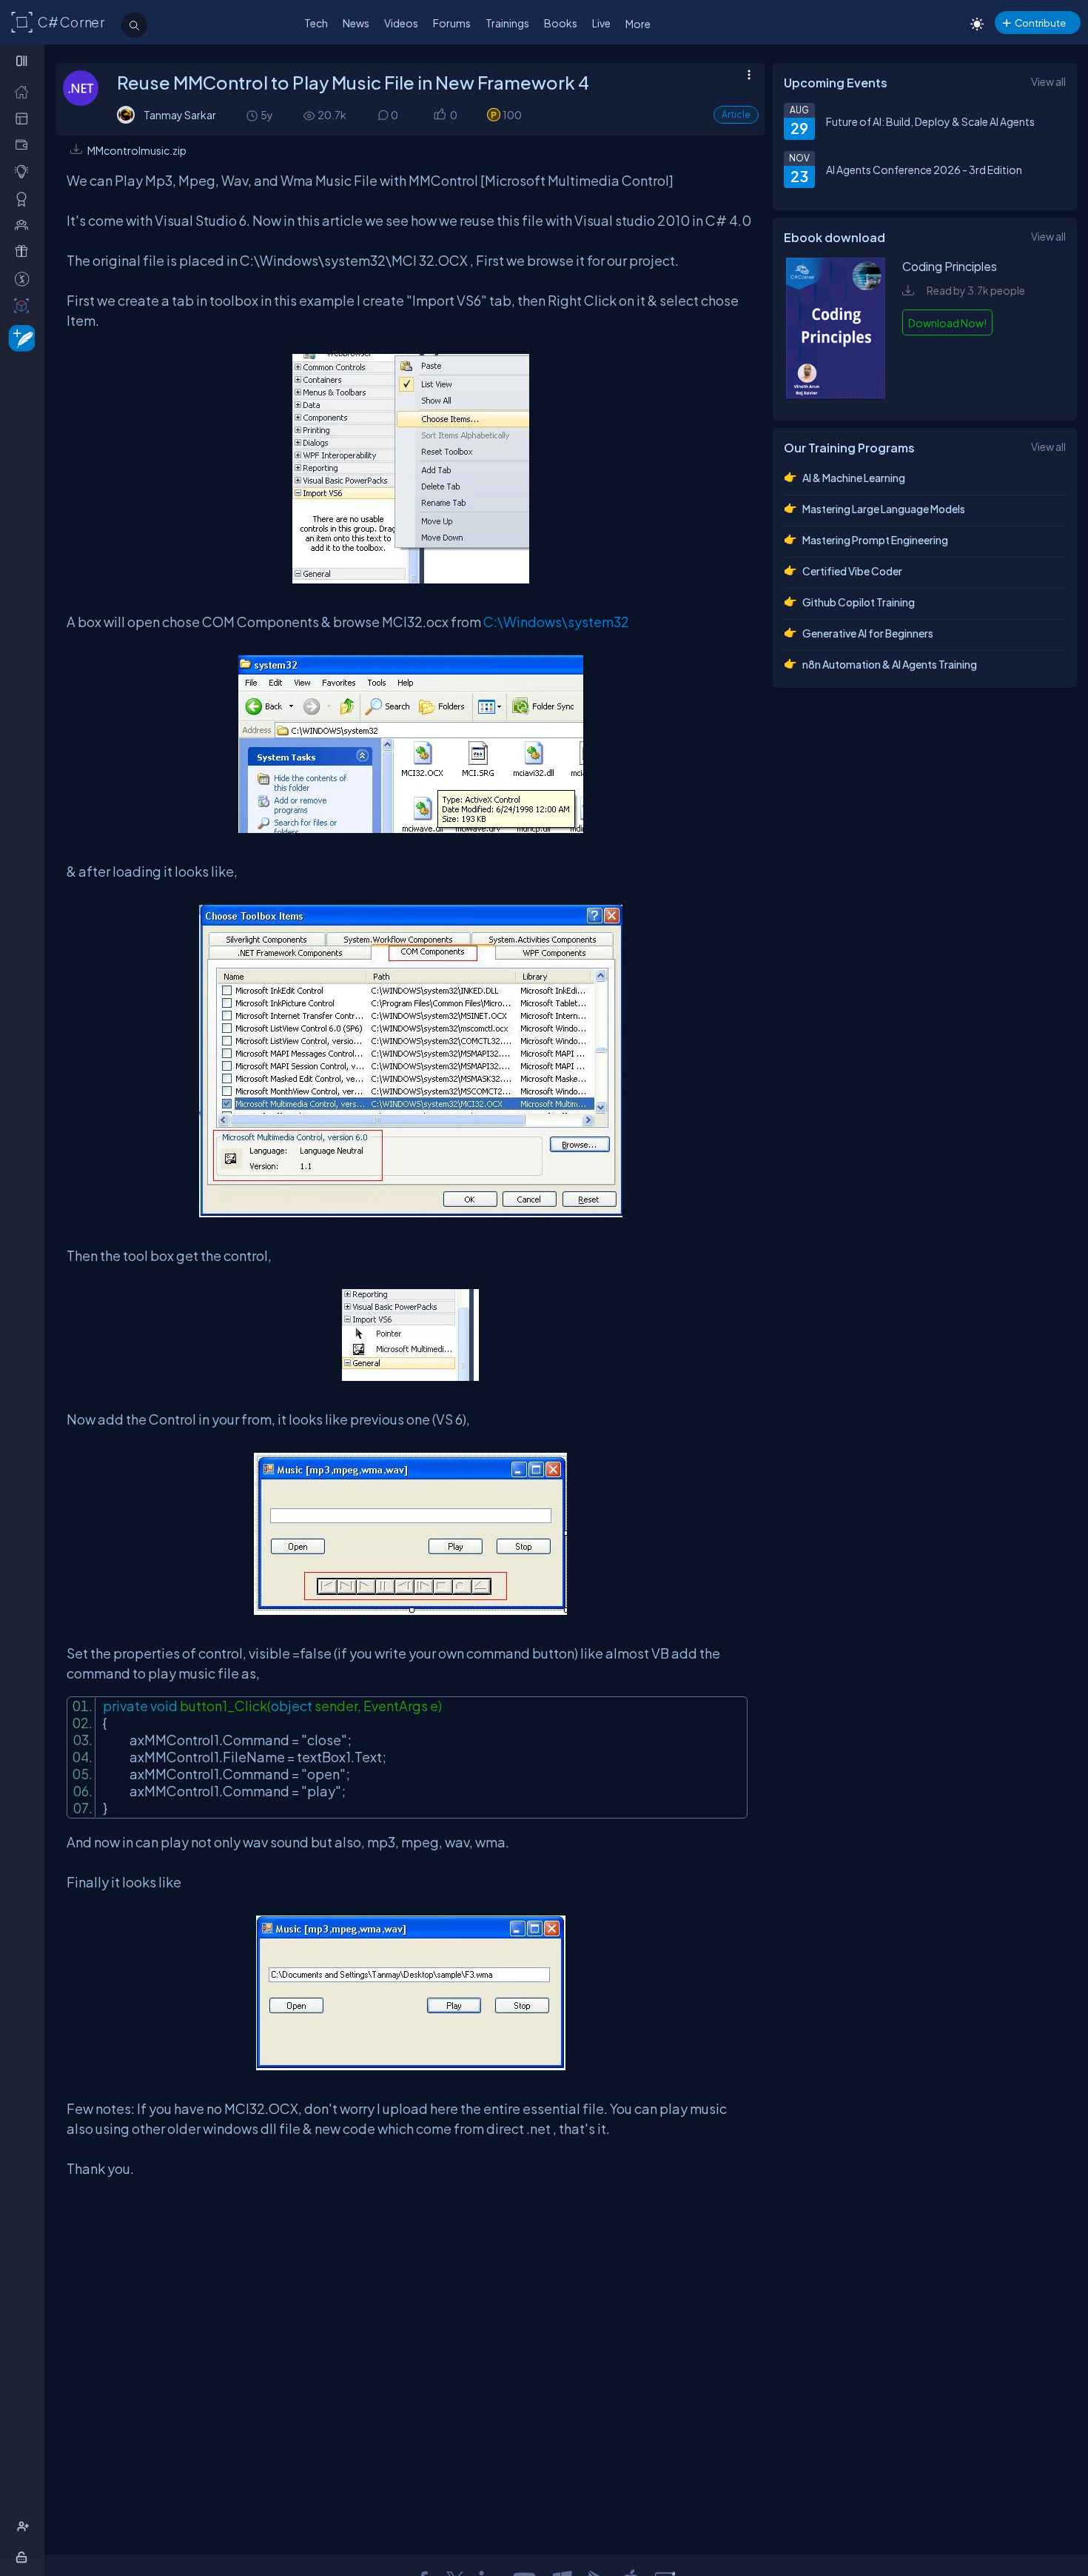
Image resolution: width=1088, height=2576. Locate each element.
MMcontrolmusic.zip (137, 150)
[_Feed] (25, 91)
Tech (316, 23)
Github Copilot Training (859, 602)
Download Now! (947, 323)
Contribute (1040, 23)
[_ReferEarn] (25, 251)
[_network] (25, 225)
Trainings (507, 23)
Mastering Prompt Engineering (875, 540)
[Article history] (253, 115)
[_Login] (24, 2557)
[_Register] (25, 2527)
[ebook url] (836, 394)
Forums (452, 23)
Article (736, 114)
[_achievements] (25, 199)
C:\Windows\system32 (556, 622)
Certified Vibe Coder (852, 571)
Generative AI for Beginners (868, 633)
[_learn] (25, 171)
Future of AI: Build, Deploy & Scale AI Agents (930, 121)
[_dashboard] (25, 118)
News (356, 23)
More (638, 24)
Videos (401, 23)
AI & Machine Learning (854, 478)
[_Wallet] (25, 145)
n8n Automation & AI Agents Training (890, 664)
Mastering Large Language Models (884, 509)
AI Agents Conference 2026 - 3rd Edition (924, 170)
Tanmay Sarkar (180, 115)
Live (601, 23)
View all (1048, 81)
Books (561, 23)
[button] (439, 115)
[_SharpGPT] (25, 305)
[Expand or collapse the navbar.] (23, 61)
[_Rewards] (25, 279)
